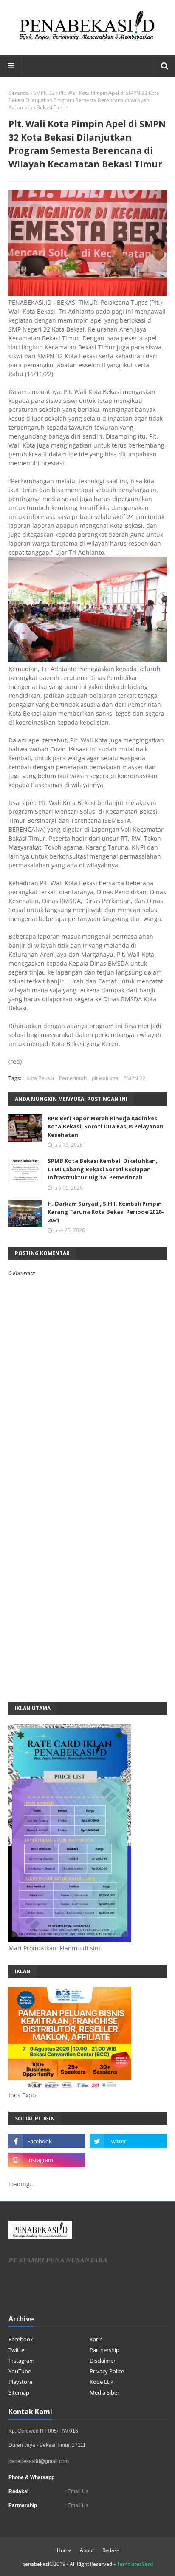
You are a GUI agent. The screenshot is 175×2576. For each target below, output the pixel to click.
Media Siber (104, 2392)
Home (64, 2550)
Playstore (20, 2382)
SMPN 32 (44, 93)
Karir (96, 2339)
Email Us (77, 2491)
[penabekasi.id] (87, 40)
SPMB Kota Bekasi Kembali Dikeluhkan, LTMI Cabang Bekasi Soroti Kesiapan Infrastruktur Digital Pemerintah (103, 1169)
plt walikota (105, 1078)
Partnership (104, 2350)
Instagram (21, 2361)
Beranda (19, 93)
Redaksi (111, 2550)
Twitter (17, 2350)
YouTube (20, 2371)
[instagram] (47, 2160)
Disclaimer (103, 2361)
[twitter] (128, 2141)
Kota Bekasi (40, 1078)
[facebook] (47, 2141)
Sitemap (19, 2392)
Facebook (21, 2339)
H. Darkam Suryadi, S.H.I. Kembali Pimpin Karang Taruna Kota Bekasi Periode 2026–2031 (106, 1212)
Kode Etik (102, 2382)
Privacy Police (107, 2371)
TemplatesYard (135, 2564)
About (87, 2550)
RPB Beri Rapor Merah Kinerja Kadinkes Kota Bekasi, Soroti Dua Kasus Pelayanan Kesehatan (106, 1126)
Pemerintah (73, 1078)
